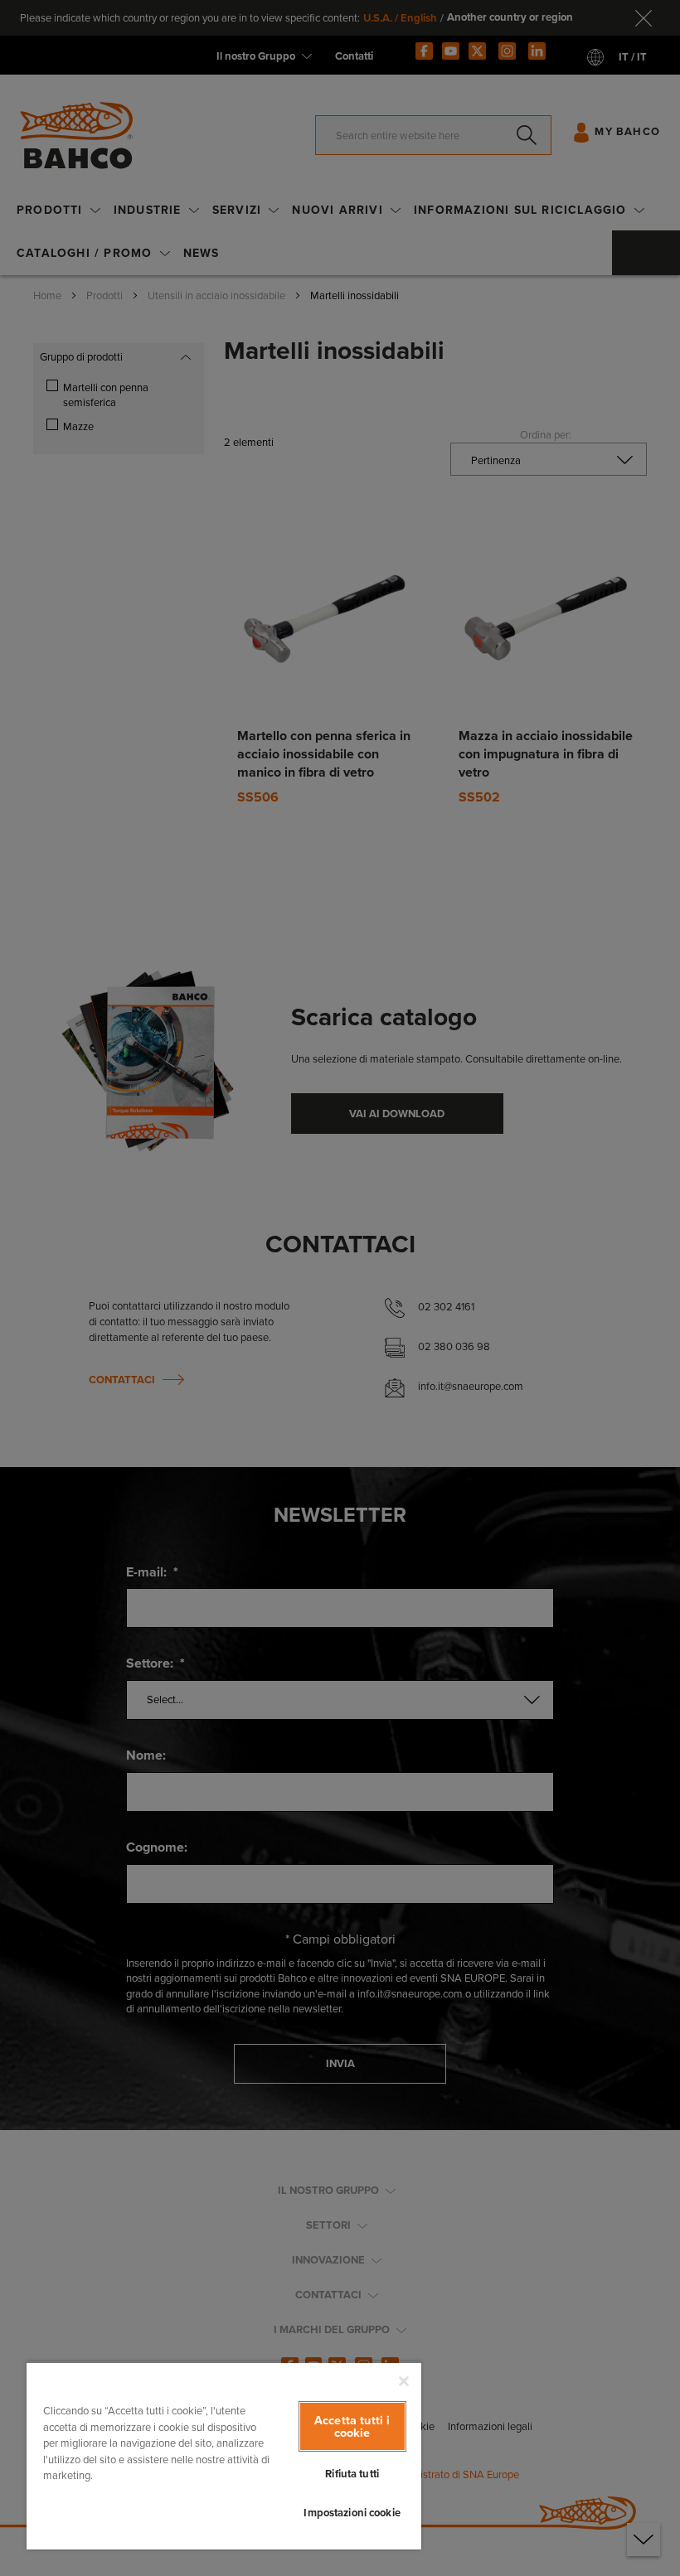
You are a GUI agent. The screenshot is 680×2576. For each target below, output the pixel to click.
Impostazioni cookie (352, 2513)
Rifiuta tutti (352, 2474)
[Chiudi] (404, 2381)
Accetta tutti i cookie (352, 2426)
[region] (224, 2455)
